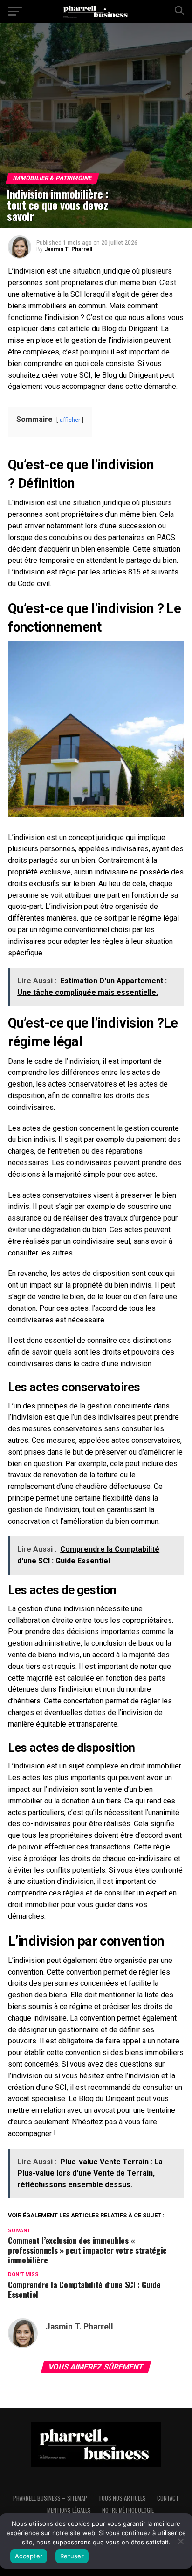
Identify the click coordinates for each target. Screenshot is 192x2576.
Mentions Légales (69, 2510)
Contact (168, 2498)
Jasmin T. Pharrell (68, 249)
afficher (70, 420)
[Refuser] (180, 2541)
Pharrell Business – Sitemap (50, 2498)
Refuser (72, 2556)
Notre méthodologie (128, 2510)
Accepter (29, 2556)
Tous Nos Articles (122, 2498)
